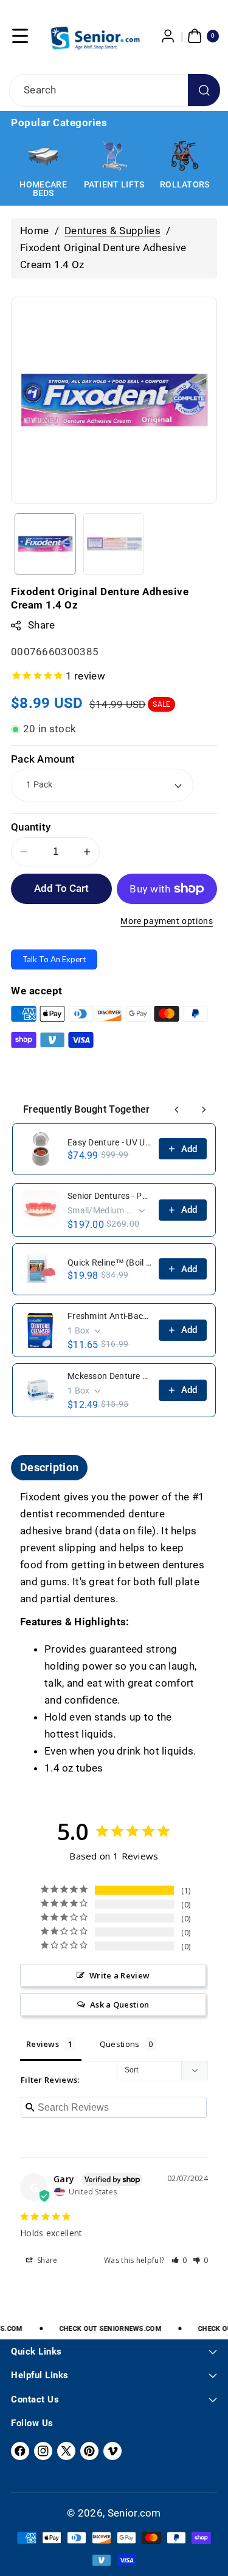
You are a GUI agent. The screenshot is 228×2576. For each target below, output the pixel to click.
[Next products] (204, 1110)
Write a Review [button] (119, 1975)
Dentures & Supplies (112, 231)
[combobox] (114, 90)
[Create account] (168, 36)
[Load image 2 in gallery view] (114, 544)
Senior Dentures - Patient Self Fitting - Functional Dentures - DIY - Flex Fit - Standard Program (109, 1196)
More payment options (167, 921)
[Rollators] (114, 156)
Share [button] (47, 2260)
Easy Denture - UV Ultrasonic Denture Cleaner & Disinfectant (109, 1142)
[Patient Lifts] (43, 156)
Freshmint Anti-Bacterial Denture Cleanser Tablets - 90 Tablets (109, 1316)
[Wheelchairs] (185, 156)
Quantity (31, 827)
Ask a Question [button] (119, 2004)
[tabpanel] (114, 1633)
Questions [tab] (120, 2044)
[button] (20, 36)
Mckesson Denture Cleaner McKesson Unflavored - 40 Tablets (109, 1376)
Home (34, 231)
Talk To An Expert (54, 959)
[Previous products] (177, 1110)
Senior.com (134, 2513)
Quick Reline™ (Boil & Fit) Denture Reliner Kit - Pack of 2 (109, 1263)
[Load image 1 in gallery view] (45, 544)
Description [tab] (49, 1467)
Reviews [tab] (43, 2044)
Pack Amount (43, 759)
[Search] (204, 90)
